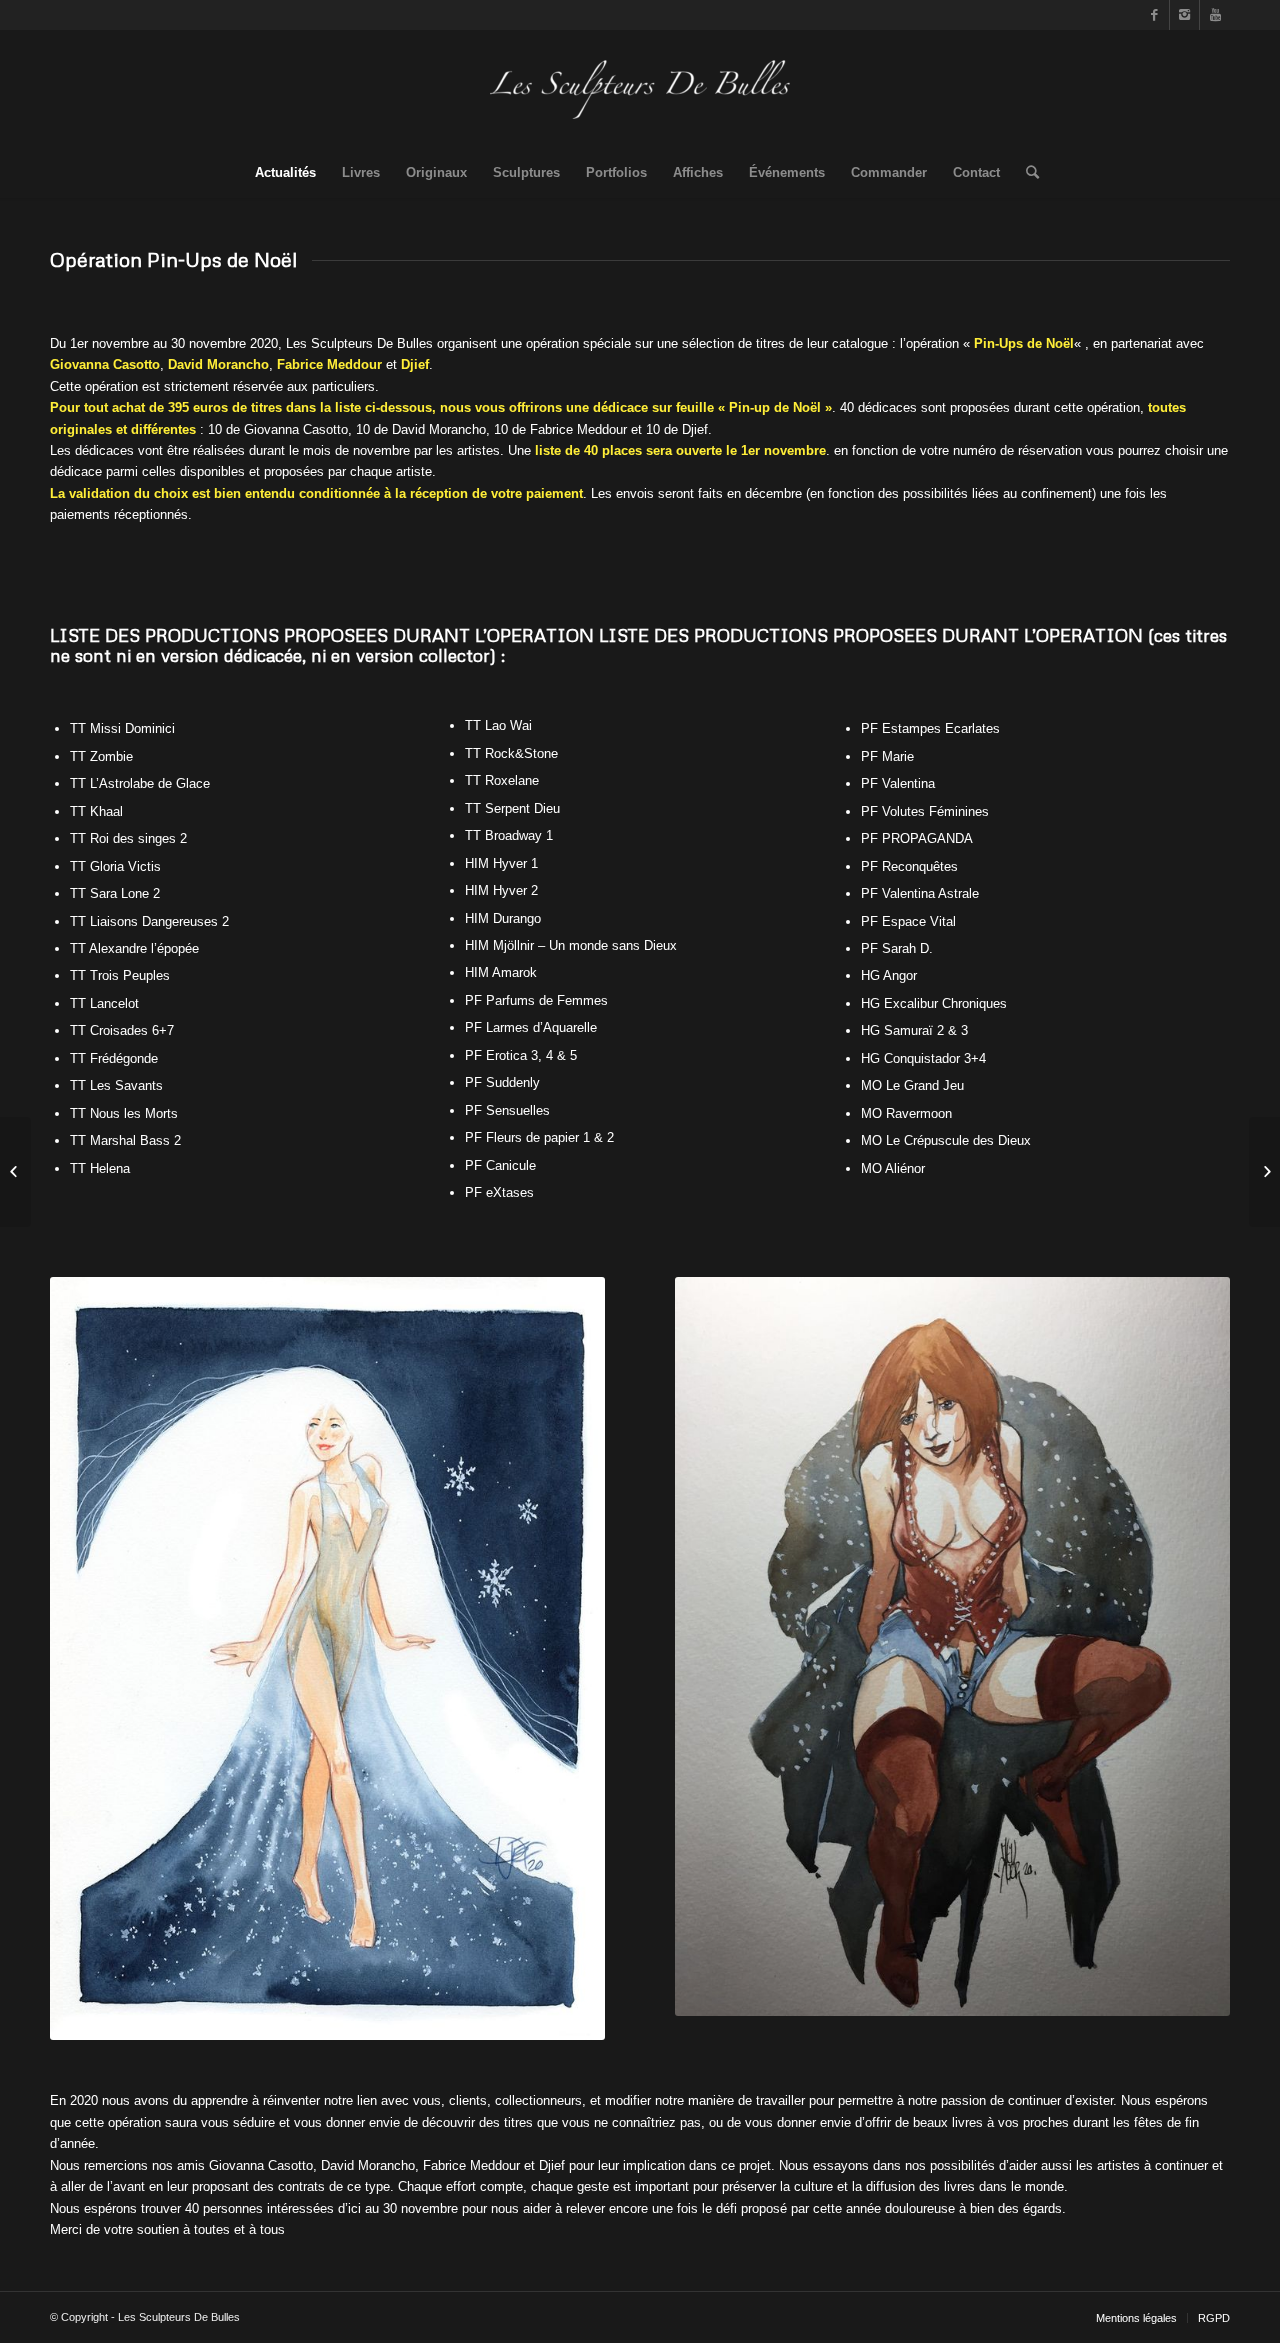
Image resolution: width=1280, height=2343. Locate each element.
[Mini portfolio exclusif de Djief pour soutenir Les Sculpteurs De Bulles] (15, 1172)
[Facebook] (1154, 15)
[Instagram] (1184, 15)
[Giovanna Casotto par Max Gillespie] (1264, 1172)
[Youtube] (1215, 15)
